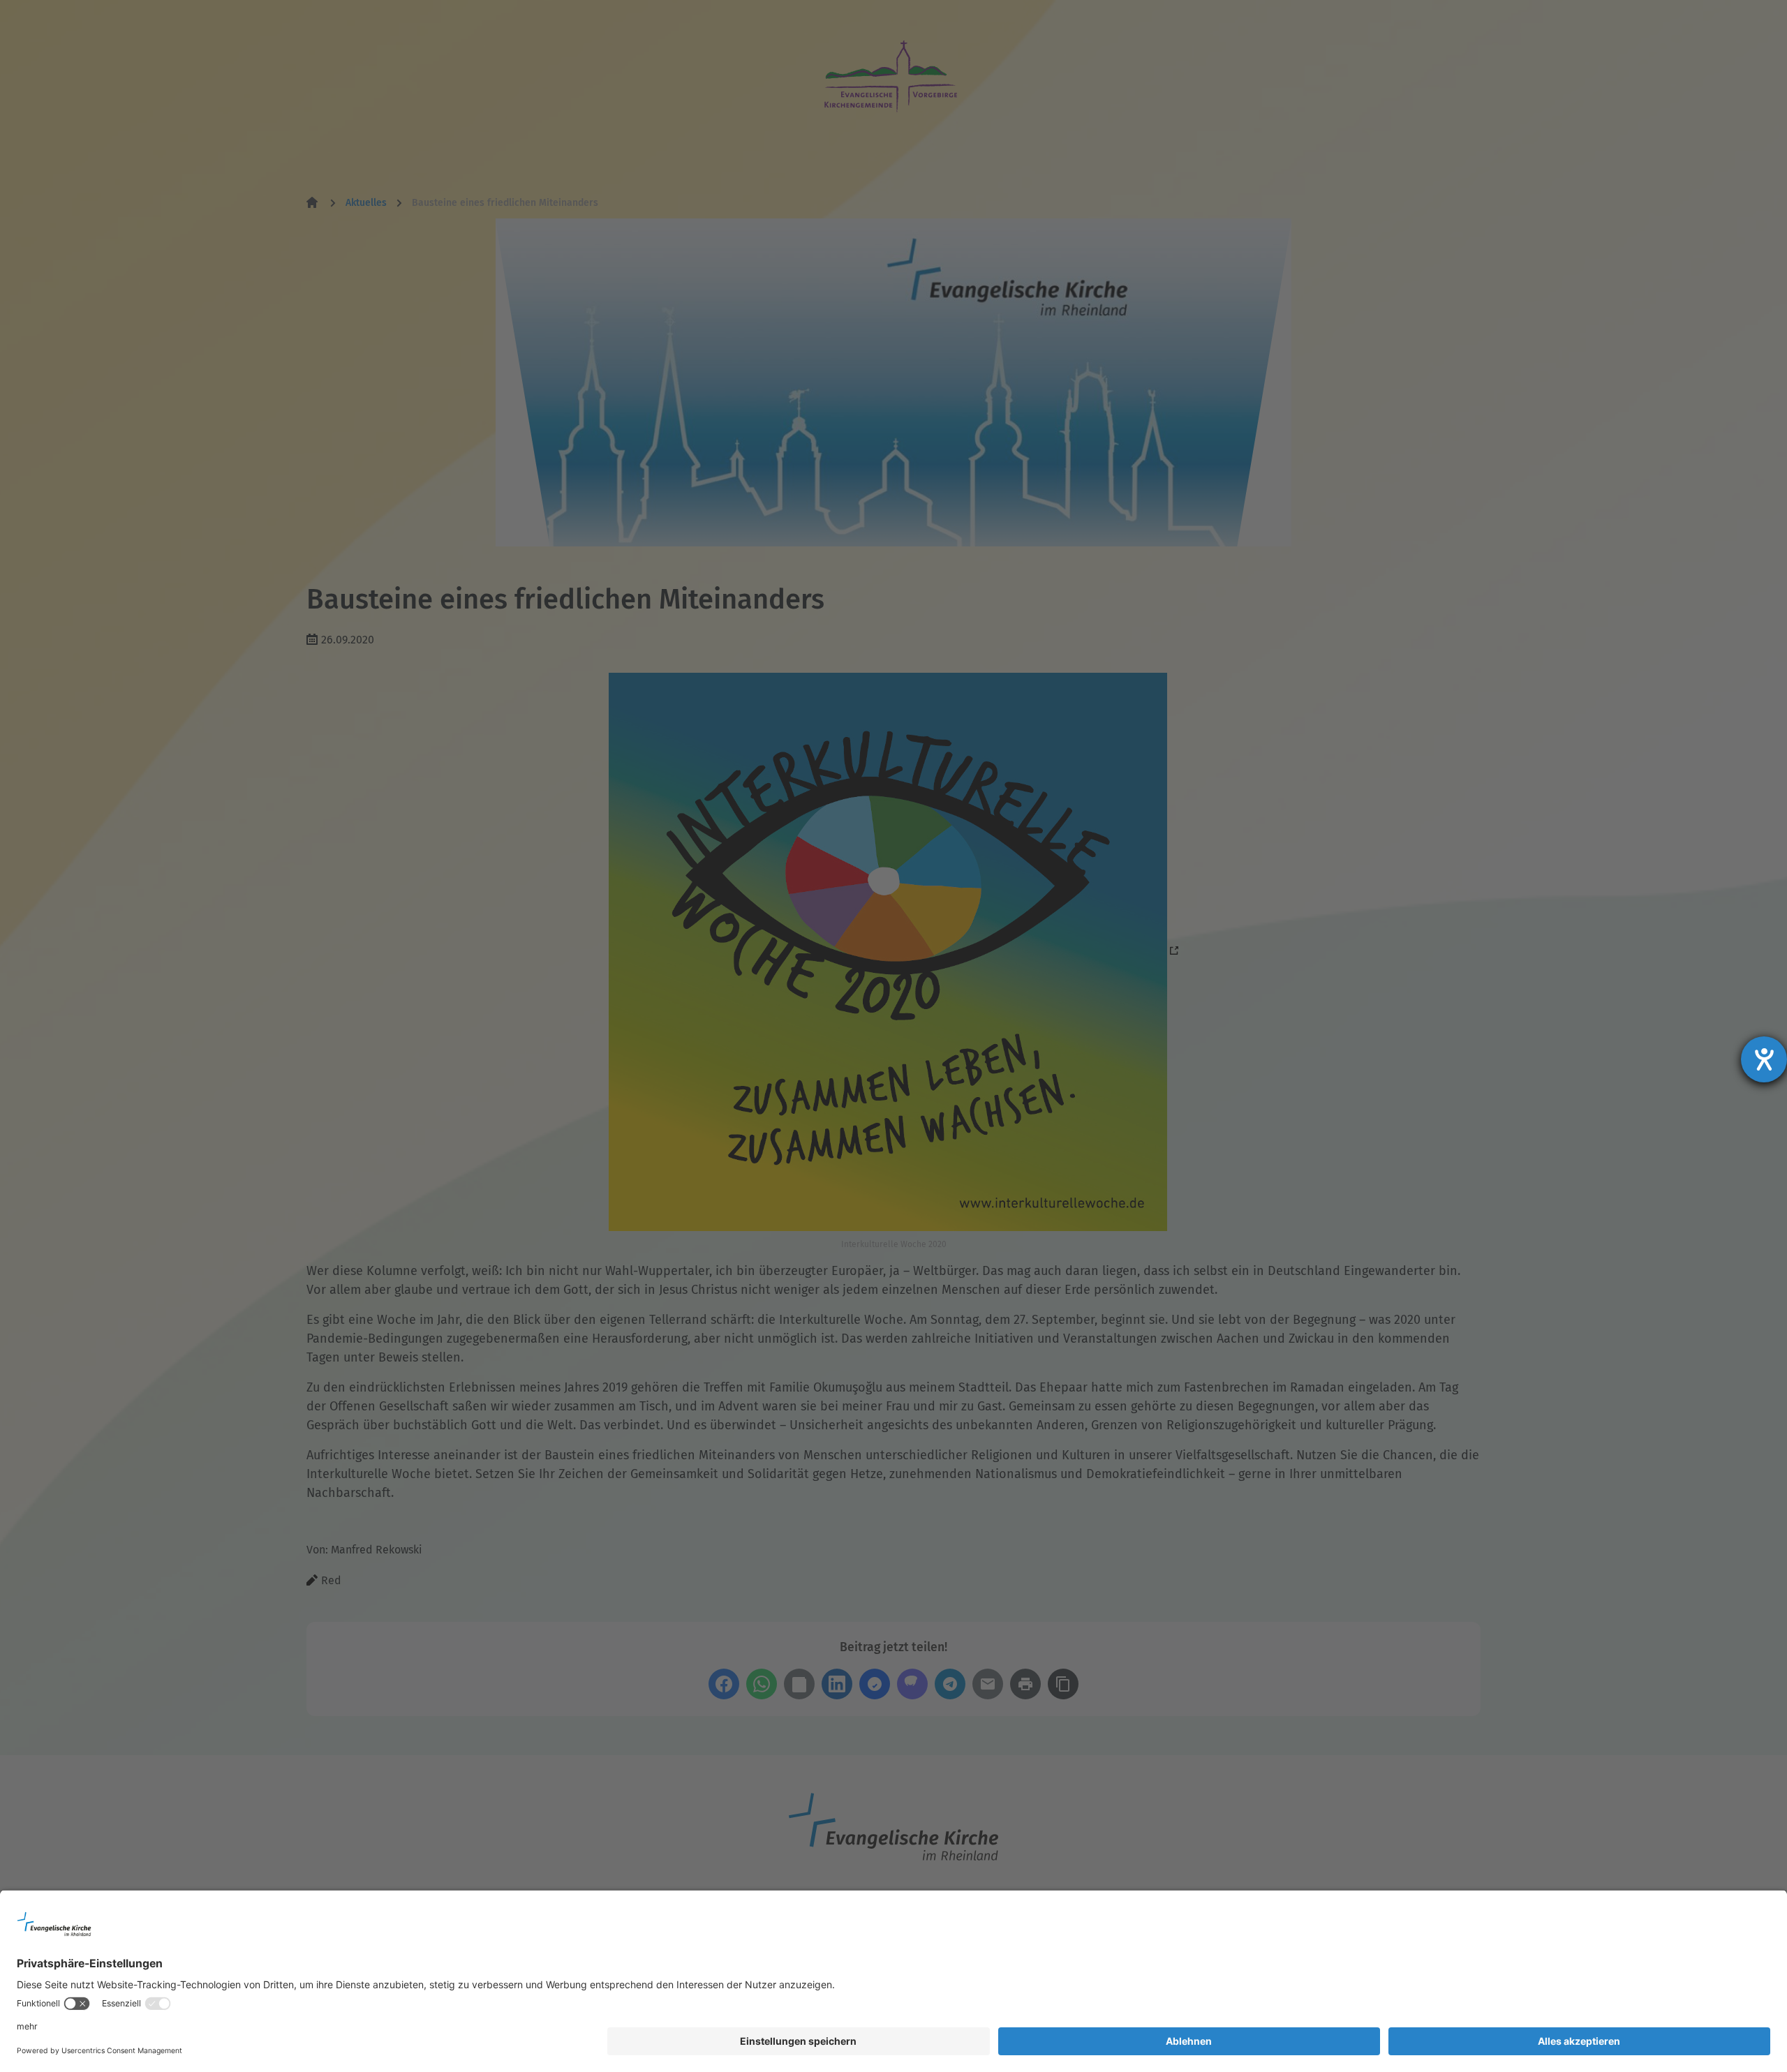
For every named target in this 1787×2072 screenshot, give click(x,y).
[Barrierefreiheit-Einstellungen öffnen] (1764, 1059)
